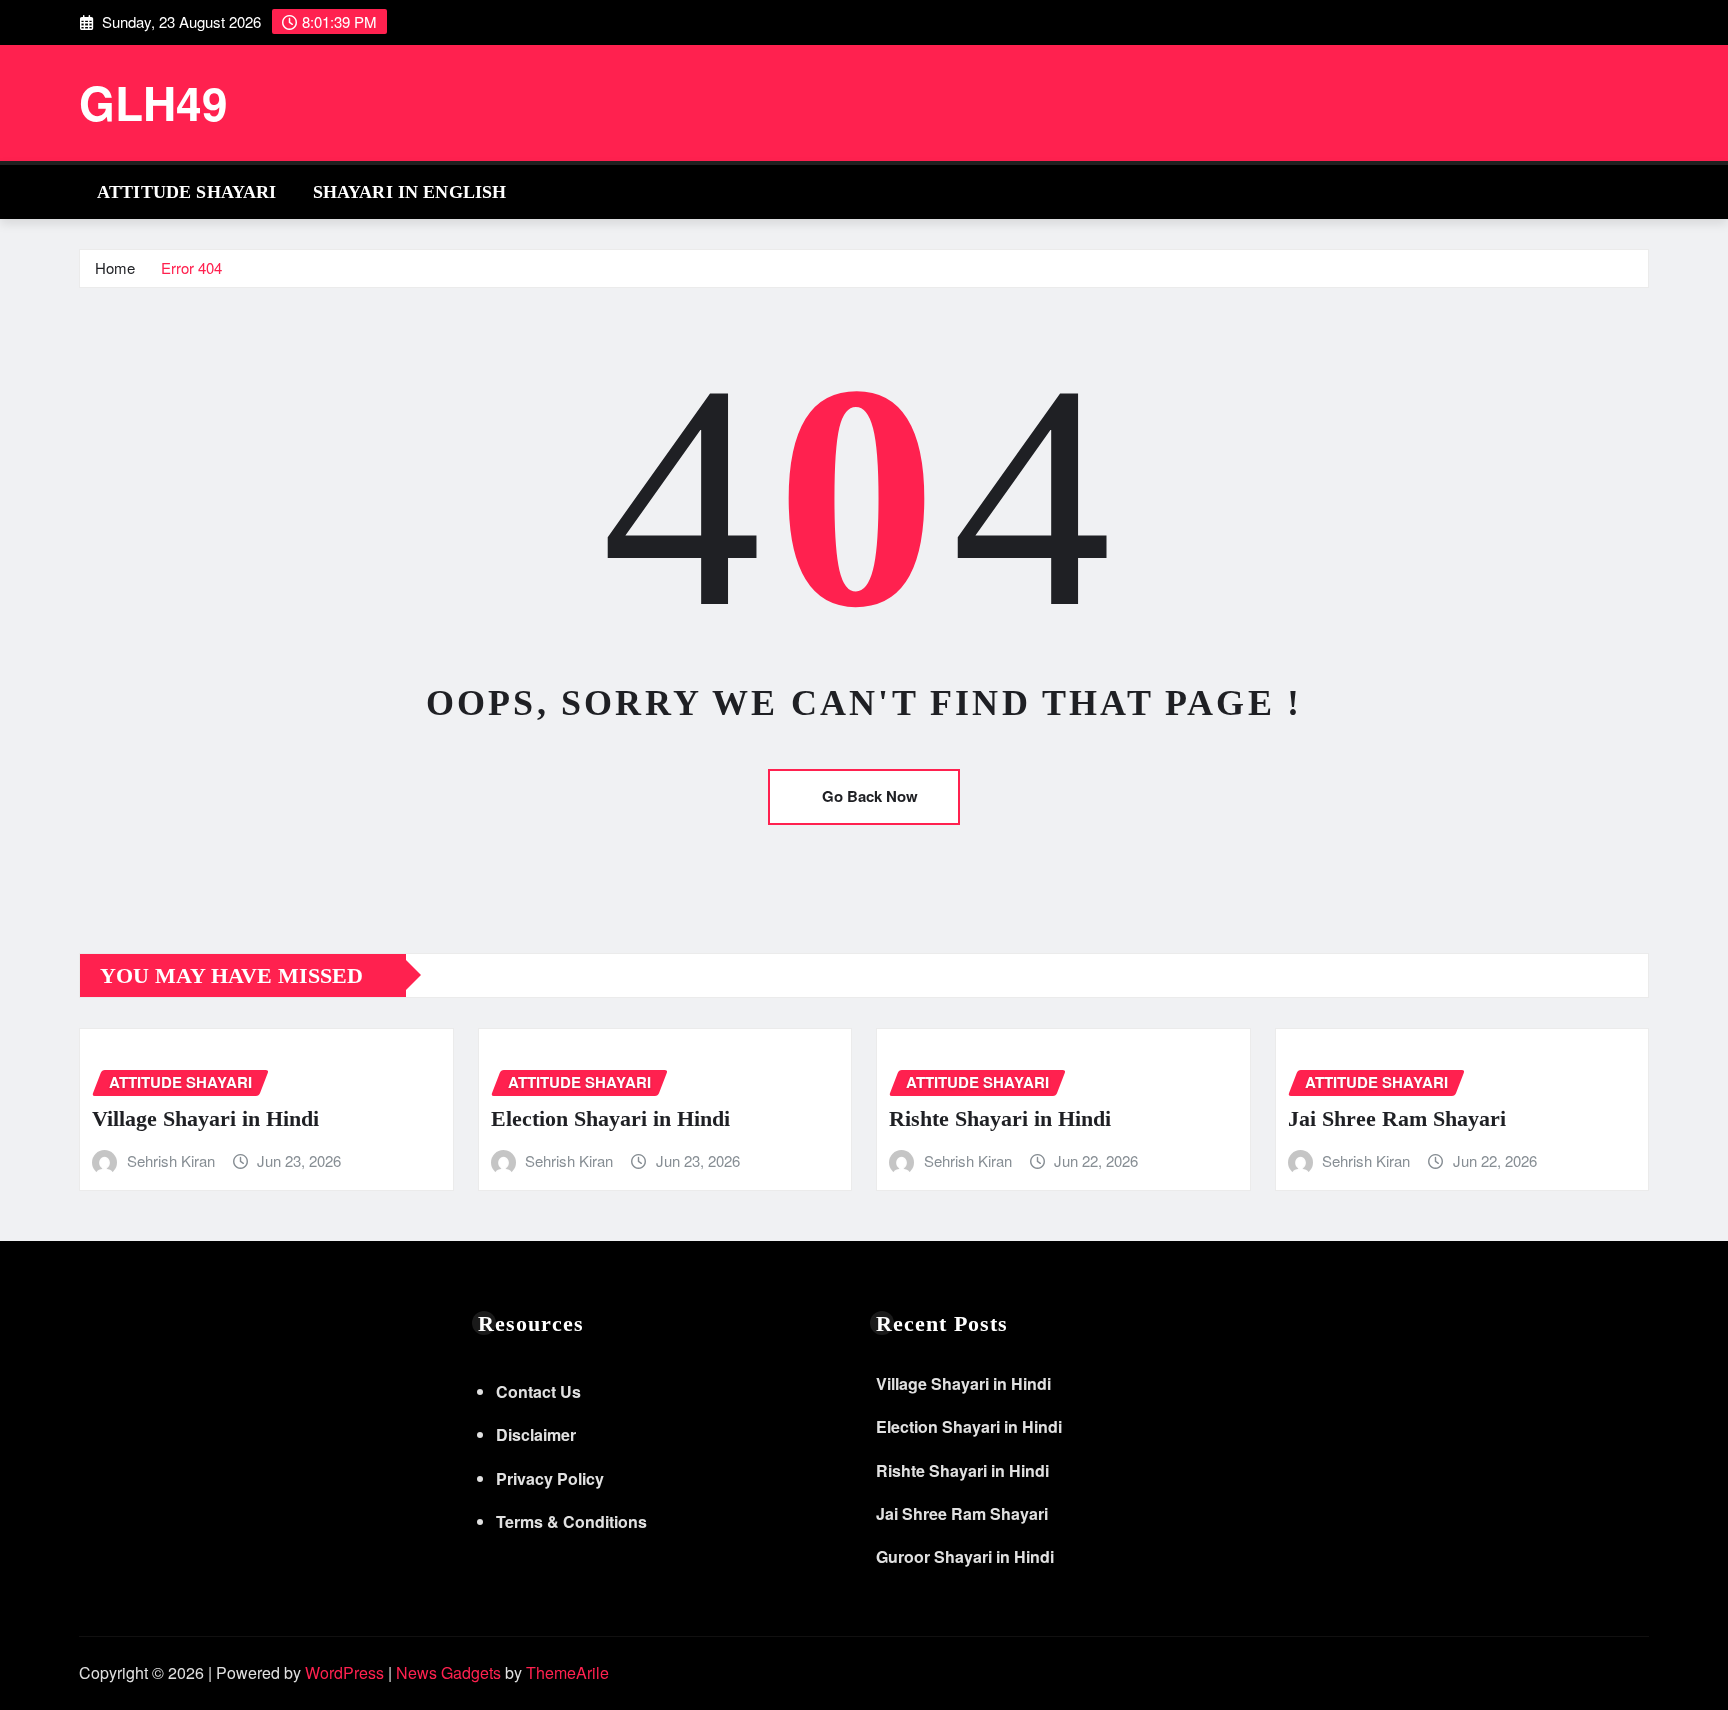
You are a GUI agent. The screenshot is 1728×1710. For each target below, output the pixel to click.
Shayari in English (410, 192)
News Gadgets (448, 1672)
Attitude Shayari (187, 192)
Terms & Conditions (571, 1521)
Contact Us (538, 1391)
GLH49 (153, 102)
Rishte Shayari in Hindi (1000, 1118)
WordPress (344, 1672)
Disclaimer (536, 1434)
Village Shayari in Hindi (205, 1118)
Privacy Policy (550, 1478)
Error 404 (191, 267)
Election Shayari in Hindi (610, 1118)
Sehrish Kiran (171, 1160)
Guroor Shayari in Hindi (965, 1556)
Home (115, 267)
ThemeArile (567, 1672)
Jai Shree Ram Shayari (1397, 1118)
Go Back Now (870, 796)
